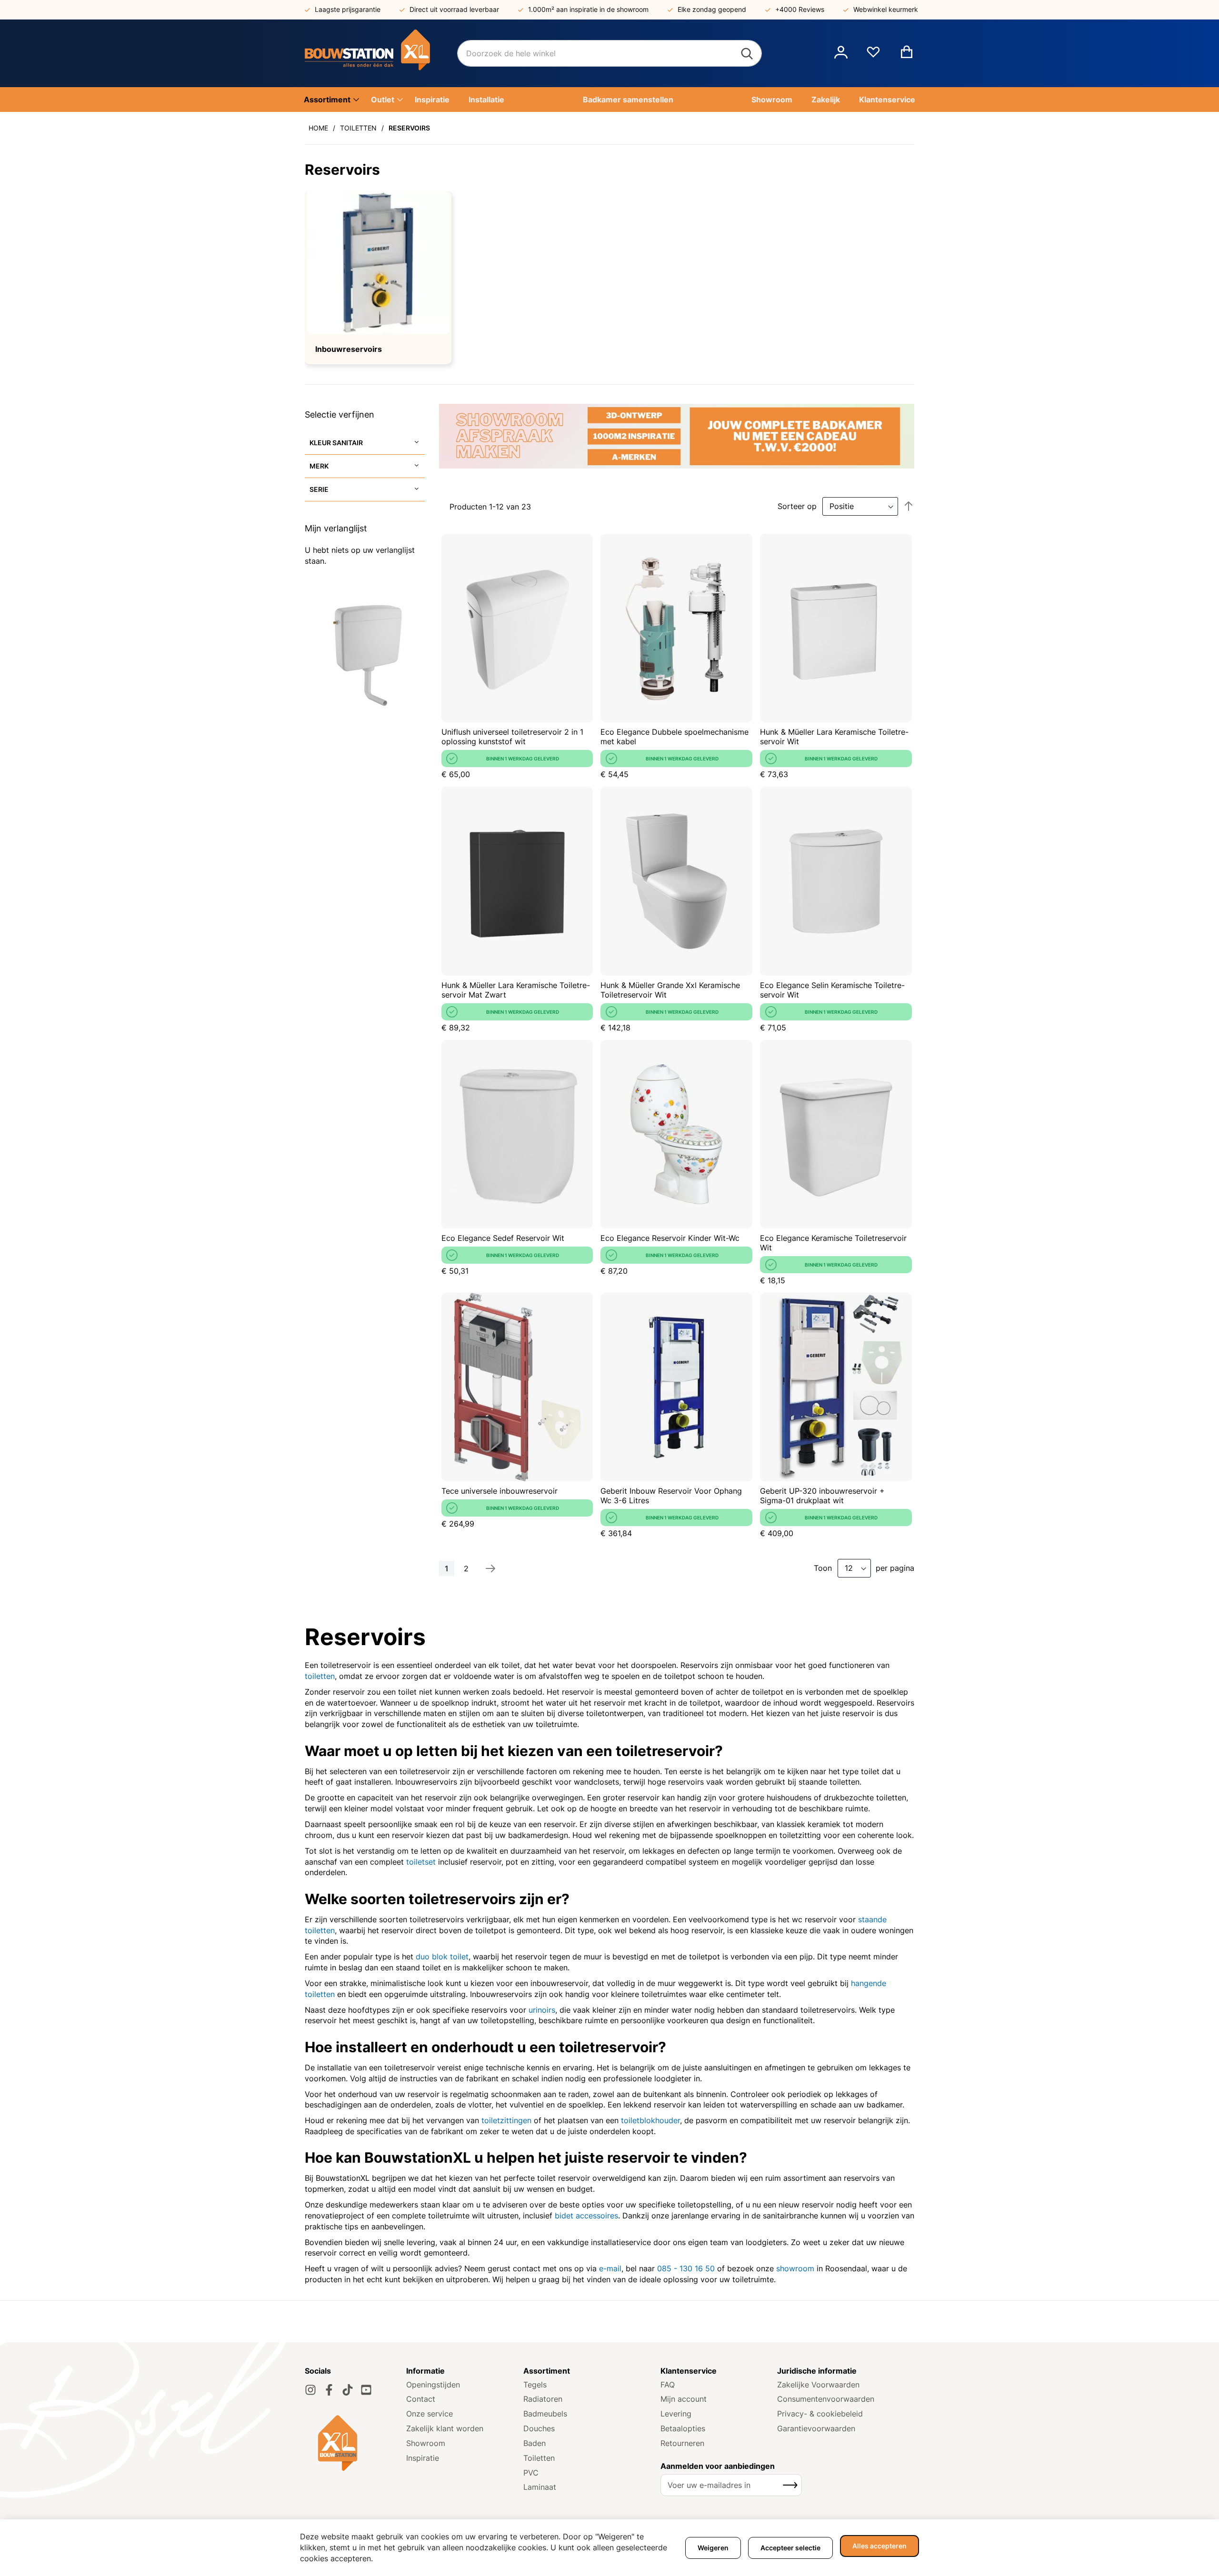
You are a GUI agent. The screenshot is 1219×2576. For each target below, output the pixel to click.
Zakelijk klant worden (445, 2428)
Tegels (535, 2385)
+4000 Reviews (800, 9)
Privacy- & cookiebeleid (820, 2414)
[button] (841, 53)
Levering (676, 2414)
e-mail (610, 2268)
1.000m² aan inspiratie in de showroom (588, 9)
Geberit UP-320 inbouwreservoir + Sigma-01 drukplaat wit (822, 1496)
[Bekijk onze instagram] (310, 2390)
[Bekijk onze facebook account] (329, 2390)
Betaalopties (683, 2428)
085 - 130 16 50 (686, 2268)
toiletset (421, 1862)
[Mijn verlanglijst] (873, 56)
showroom (795, 2268)
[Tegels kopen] (381, 53)
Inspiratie (423, 2458)
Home (318, 128)
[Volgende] (490, 1568)
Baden (535, 2443)
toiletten (320, 1676)
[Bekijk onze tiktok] (348, 2390)
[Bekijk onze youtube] (366, 2390)
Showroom (426, 2443)
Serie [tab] (319, 489)
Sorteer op (797, 506)
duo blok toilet (442, 1957)
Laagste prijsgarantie (348, 9)
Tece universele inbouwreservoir (500, 1491)
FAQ (668, 2385)
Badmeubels (545, 2414)
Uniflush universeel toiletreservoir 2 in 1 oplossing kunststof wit (512, 737)
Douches (539, 2428)
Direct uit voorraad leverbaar (454, 9)
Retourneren (682, 2443)
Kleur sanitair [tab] (336, 443)
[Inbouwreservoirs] (378, 263)
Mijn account (684, 2399)
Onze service (430, 2414)
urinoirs (542, 2010)
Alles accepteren (879, 2546)
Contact (421, 2399)
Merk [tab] (319, 466)
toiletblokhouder (650, 2120)
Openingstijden (433, 2385)
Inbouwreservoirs (349, 349)
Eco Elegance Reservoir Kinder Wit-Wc (670, 1238)
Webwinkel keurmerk (886, 9)
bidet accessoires (586, 2216)
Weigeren (713, 2548)
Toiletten (358, 128)
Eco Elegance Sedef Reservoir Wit (503, 1238)
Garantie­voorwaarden (816, 2428)
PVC (531, 2473)
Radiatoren (543, 2399)
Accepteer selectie (790, 2548)
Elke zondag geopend (712, 9)
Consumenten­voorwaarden (826, 2399)
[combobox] (609, 53)
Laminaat (540, 2487)
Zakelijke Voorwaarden (818, 2385)
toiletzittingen (506, 2120)
